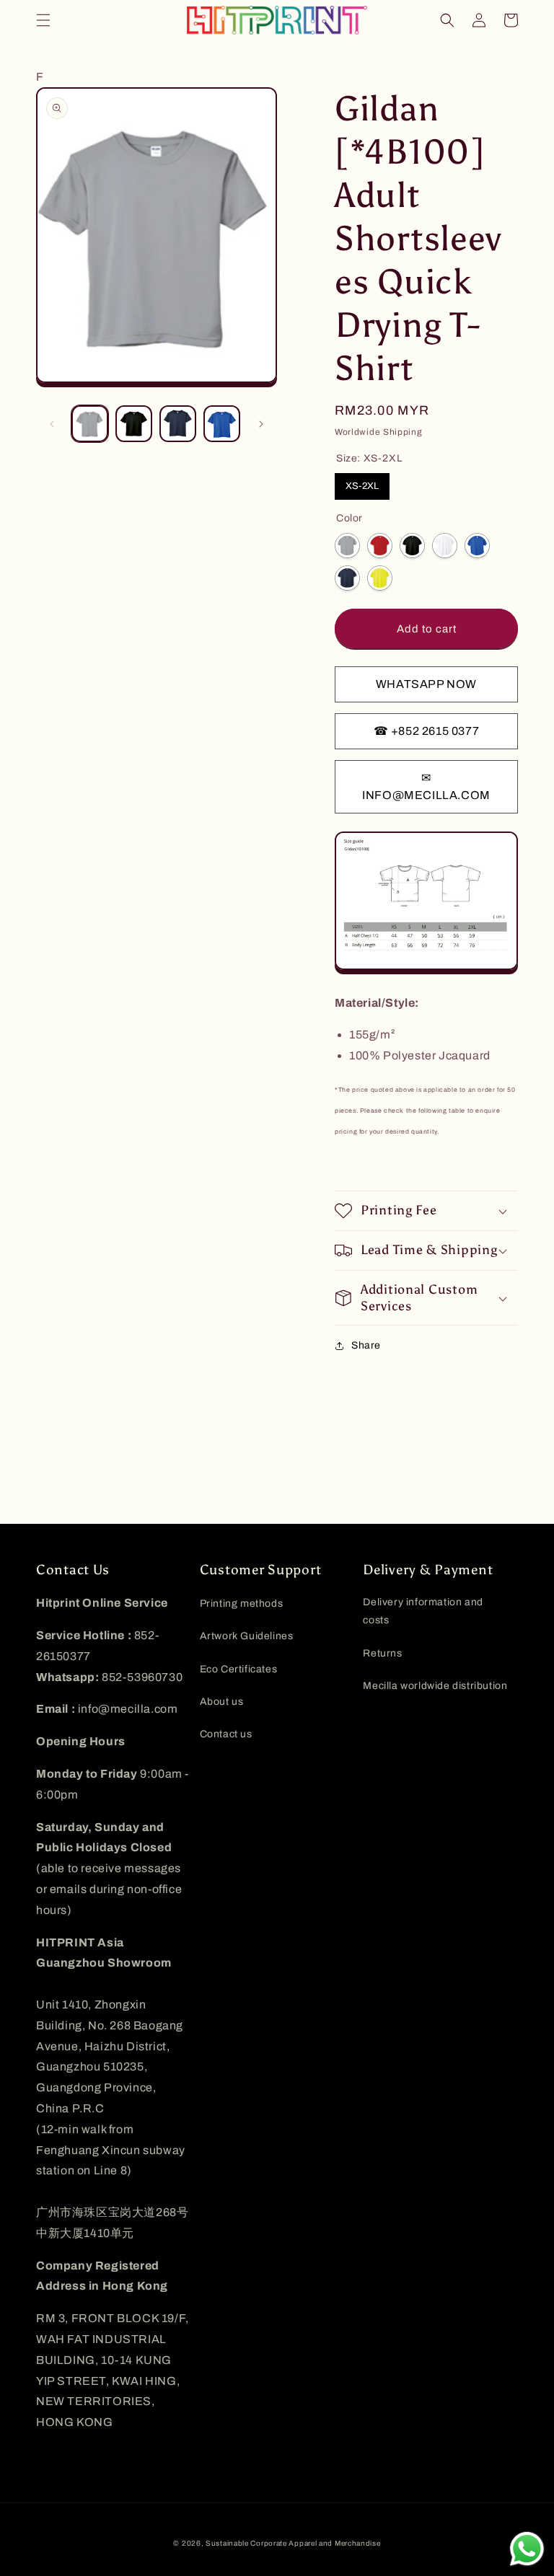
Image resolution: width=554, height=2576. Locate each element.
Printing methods (242, 1604)
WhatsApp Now (426, 684)
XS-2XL (362, 486)
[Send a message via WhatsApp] (527, 2549)
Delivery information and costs (423, 1611)
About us (222, 1702)
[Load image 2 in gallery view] (134, 424)
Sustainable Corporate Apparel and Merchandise (293, 2543)
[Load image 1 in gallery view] (90, 424)
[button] (43, 20)
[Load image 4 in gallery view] (222, 424)
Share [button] (366, 1345)
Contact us (226, 1734)
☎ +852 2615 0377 (427, 731)
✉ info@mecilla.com (426, 786)
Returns (382, 1653)
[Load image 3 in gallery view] (178, 424)
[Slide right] (261, 424)
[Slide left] (52, 424)
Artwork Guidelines (247, 1636)
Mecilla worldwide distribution (435, 1686)
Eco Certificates (239, 1669)
